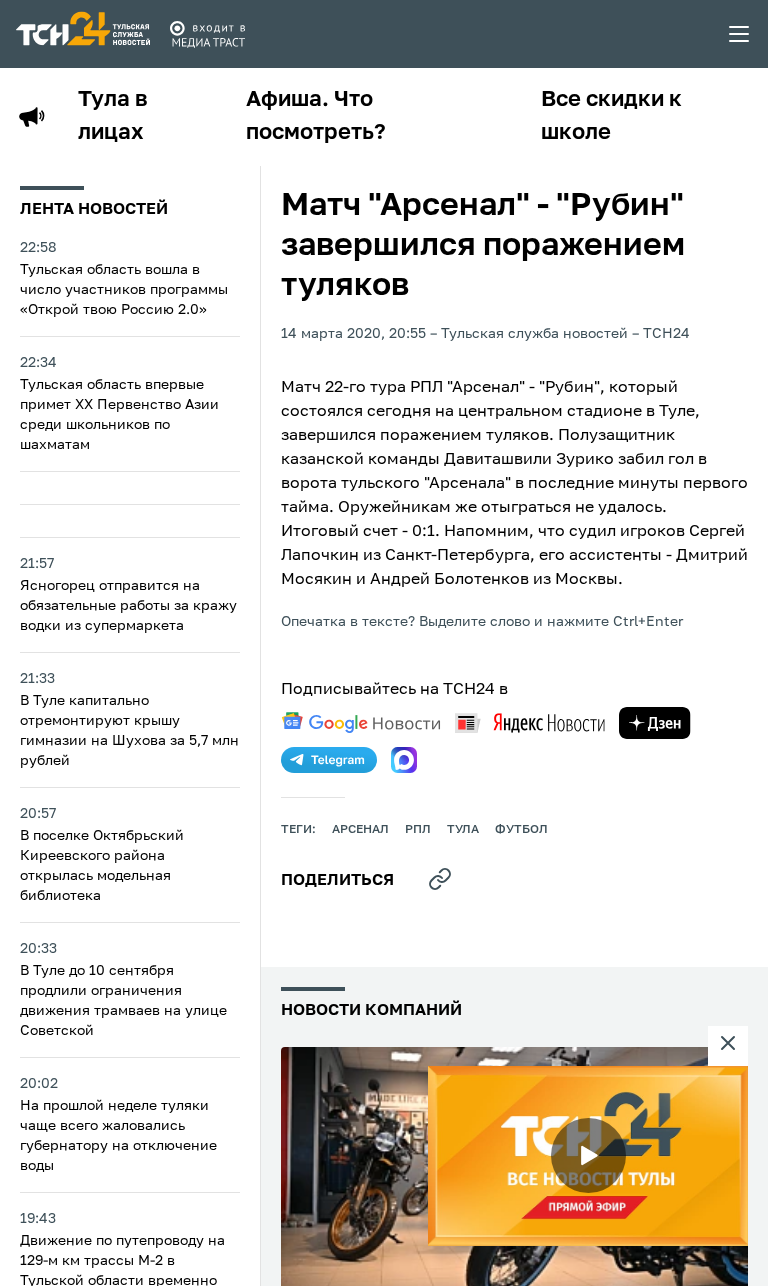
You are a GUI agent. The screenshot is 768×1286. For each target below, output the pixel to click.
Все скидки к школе (611, 116)
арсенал (360, 830)
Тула (463, 830)
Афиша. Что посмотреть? (316, 116)
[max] (404, 760)
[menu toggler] (740, 34)
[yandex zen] (655, 723)
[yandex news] (530, 722)
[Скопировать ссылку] (440, 879)
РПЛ (418, 830)
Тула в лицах (113, 116)
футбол (521, 830)
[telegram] (329, 760)
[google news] (361, 723)
